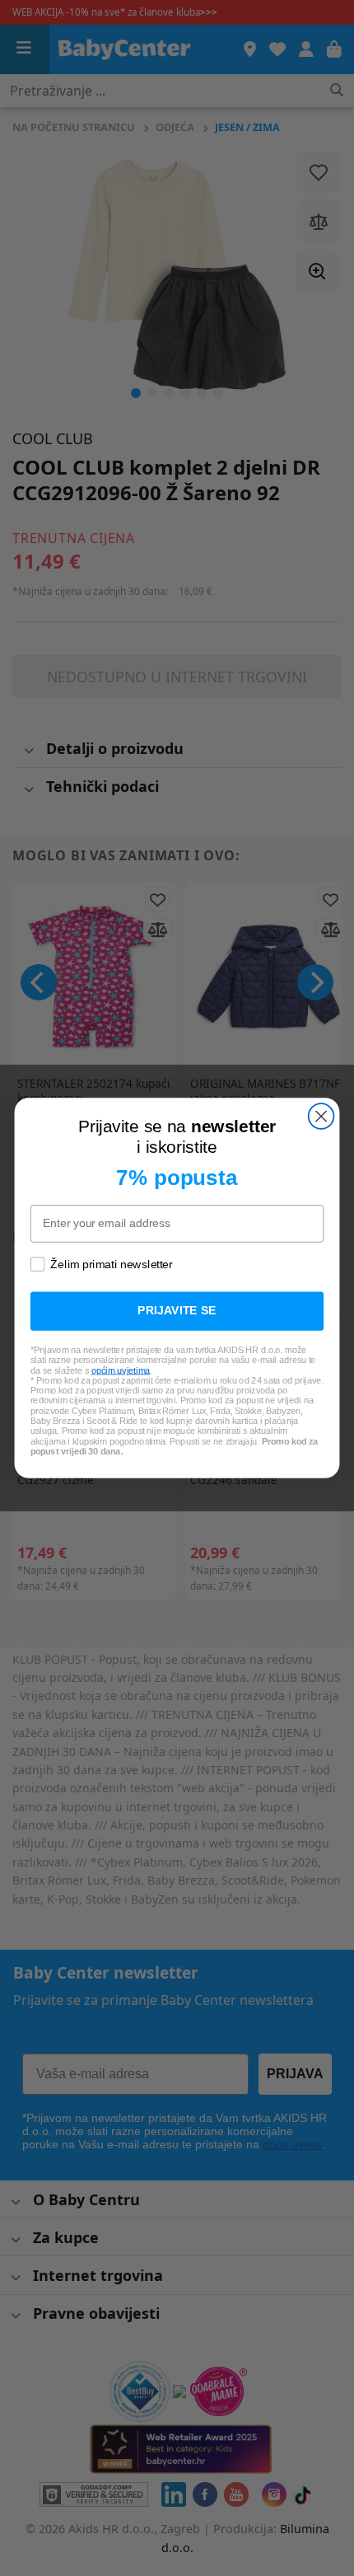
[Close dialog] (321, 1116)
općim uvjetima (121, 1370)
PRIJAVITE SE (177, 1311)
